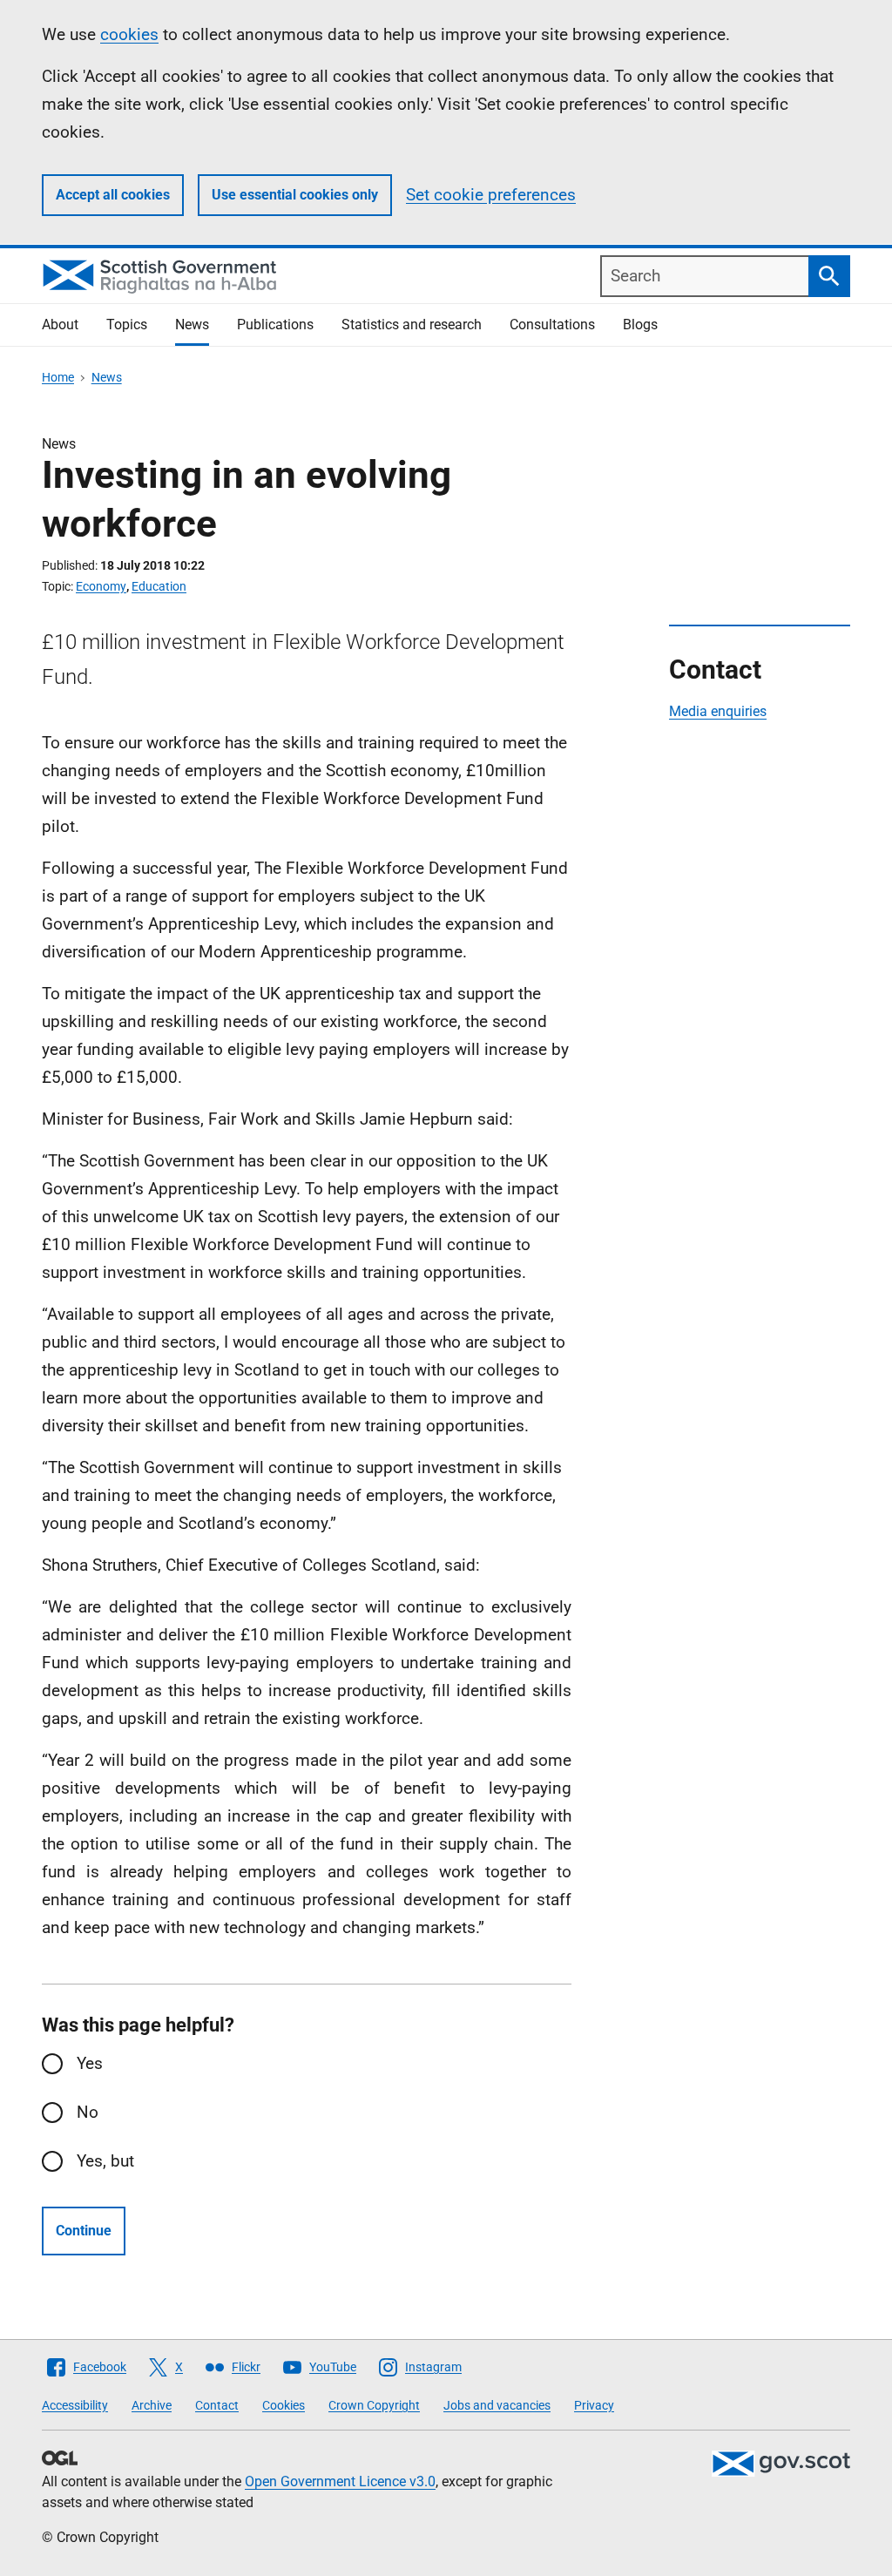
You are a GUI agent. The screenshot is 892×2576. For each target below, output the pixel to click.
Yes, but (105, 2161)
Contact (217, 2405)
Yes (90, 2063)
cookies (129, 34)
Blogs (640, 325)
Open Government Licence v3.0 (340, 2481)
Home (58, 377)
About (60, 325)
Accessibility (75, 2405)
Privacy (594, 2405)
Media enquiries (718, 711)
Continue (84, 2231)
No (88, 2112)
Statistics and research (412, 325)
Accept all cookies (113, 195)
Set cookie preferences (491, 195)
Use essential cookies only (295, 195)
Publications (275, 325)
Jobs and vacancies (497, 2405)
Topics (127, 325)
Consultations (552, 325)
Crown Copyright (374, 2405)
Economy (101, 586)
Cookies (284, 2405)
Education (159, 586)
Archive (152, 2405)
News (192, 325)
